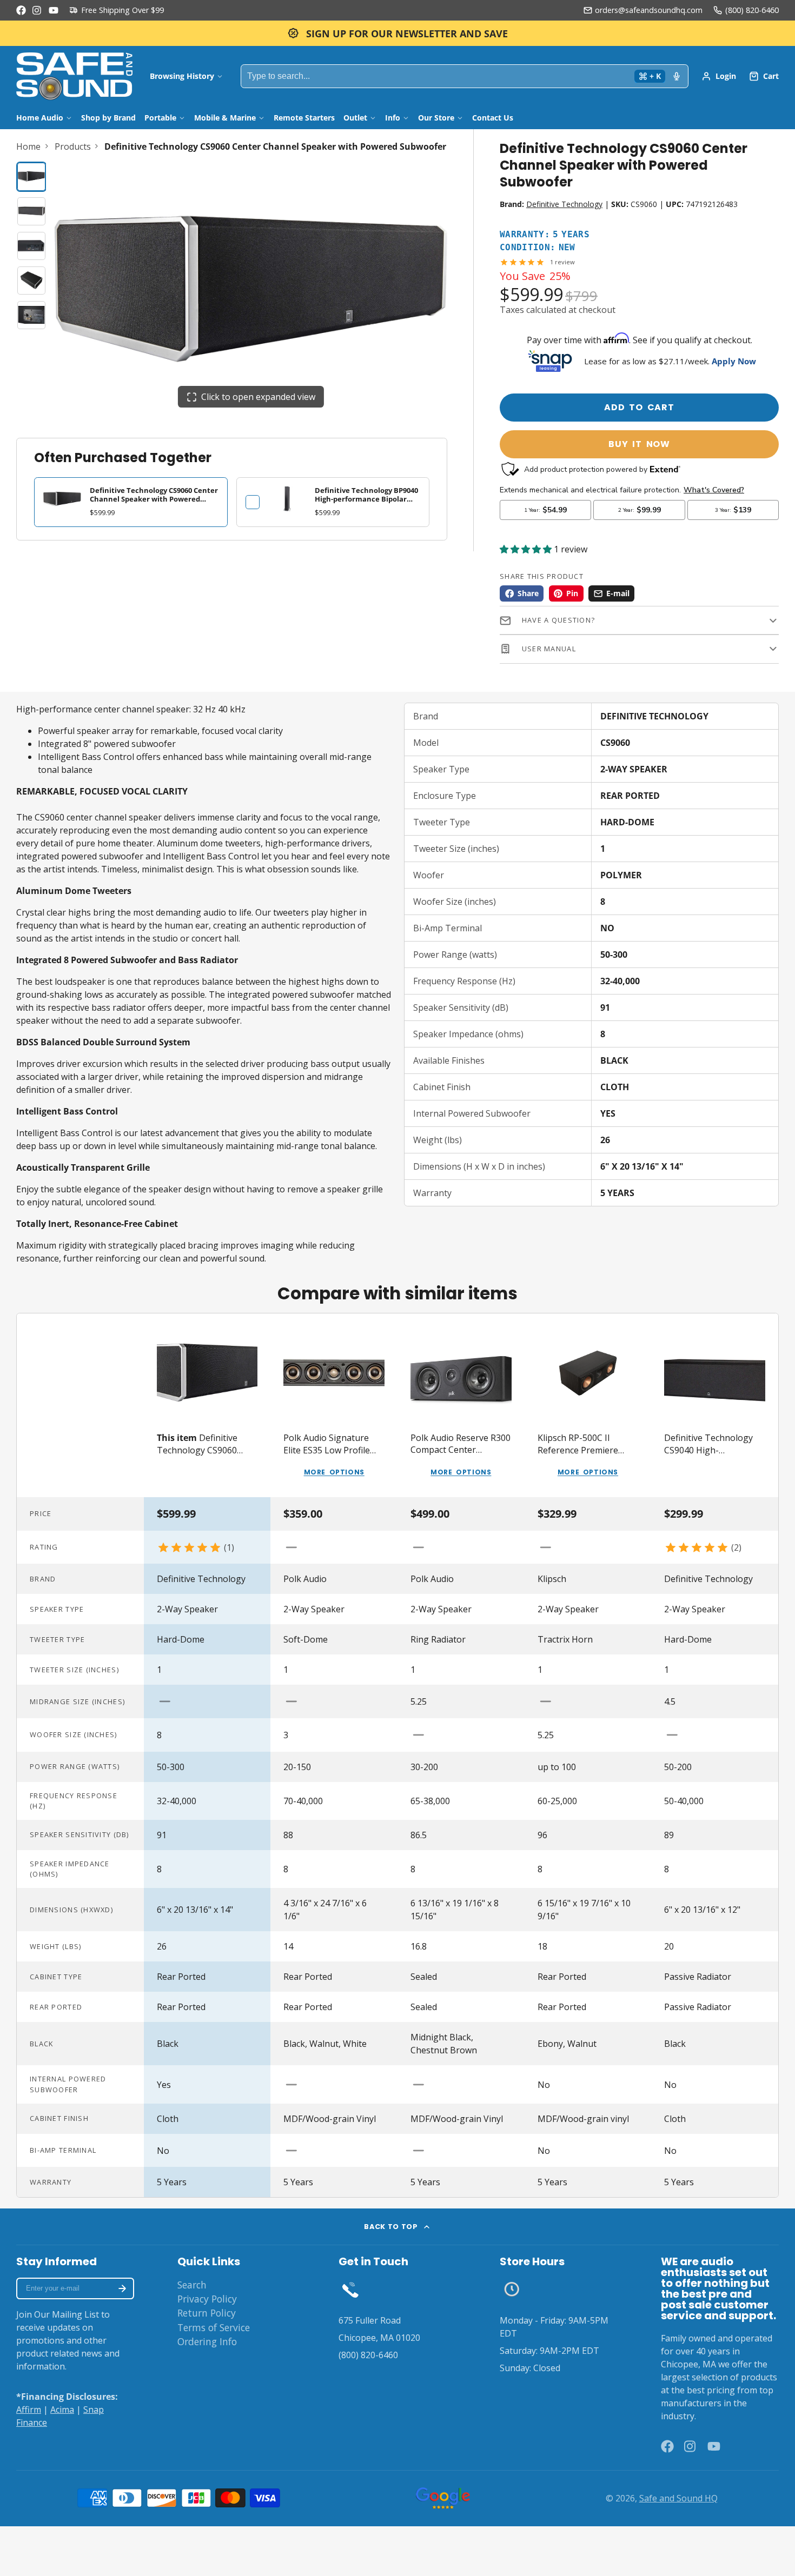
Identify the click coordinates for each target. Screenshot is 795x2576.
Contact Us (493, 118)
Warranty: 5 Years (545, 235)
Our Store (436, 118)
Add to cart (639, 407)
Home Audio (40, 118)
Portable (160, 118)
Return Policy (207, 2313)
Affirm (29, 2410)
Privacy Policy (207, 2299)
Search (192, 2285)
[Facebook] (21, 10)
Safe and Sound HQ (678, 2498)
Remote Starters (304, 118)
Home (28, 146)
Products (73, 146)
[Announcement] (398, 33)
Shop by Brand (108, 118)
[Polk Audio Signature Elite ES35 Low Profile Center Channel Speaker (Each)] (334, 1405)
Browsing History (182, 76)
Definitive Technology (564, 204)
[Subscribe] (122, 2288)
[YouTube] (54, 10)
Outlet (355, 118)
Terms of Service (214, 2327)
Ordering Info (207, 2341)
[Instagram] (37, 10)
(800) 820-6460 (752, 10)
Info (393, 118)
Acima (62, 2410)
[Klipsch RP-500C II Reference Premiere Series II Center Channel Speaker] (588, 1405)
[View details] (287, 499)
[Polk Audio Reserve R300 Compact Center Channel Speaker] (461, 1405)
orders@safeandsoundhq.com (649, 10)
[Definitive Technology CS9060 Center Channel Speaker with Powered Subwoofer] (207, 1405)
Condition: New (538, 248)
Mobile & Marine (225, 118)
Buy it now (639, 444)
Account (719, 76)
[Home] (74, 76)
